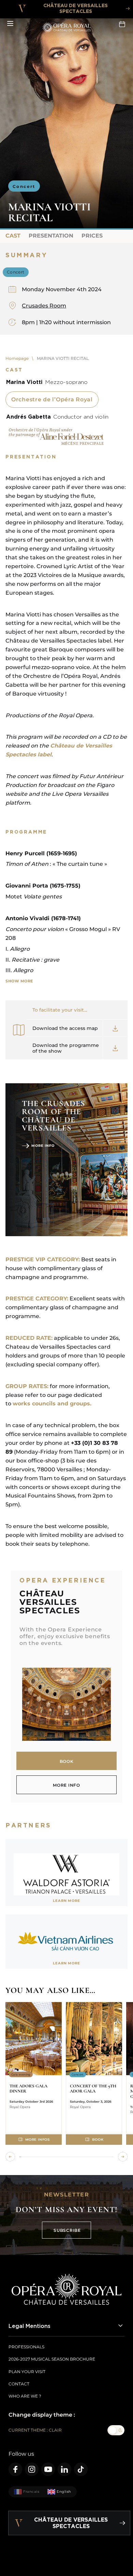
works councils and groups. (52, 1404)
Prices (92, 236)
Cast (13, 236)
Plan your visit (27, 2372)
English (64, 2492)
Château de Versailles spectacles (76, 8)
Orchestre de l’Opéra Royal (52, 399)
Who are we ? (25, 2396)
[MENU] (10, 24)
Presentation (51, 236)
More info (43, 1146)
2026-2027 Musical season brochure (52, 2359)
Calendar (123, 24)
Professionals (26, 2347)
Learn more (66, 1901)
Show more (19, 981)
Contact (19, 2384)
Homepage (17, 358)
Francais (31, 2492)
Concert (24, 186)
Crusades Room (44, 306)
